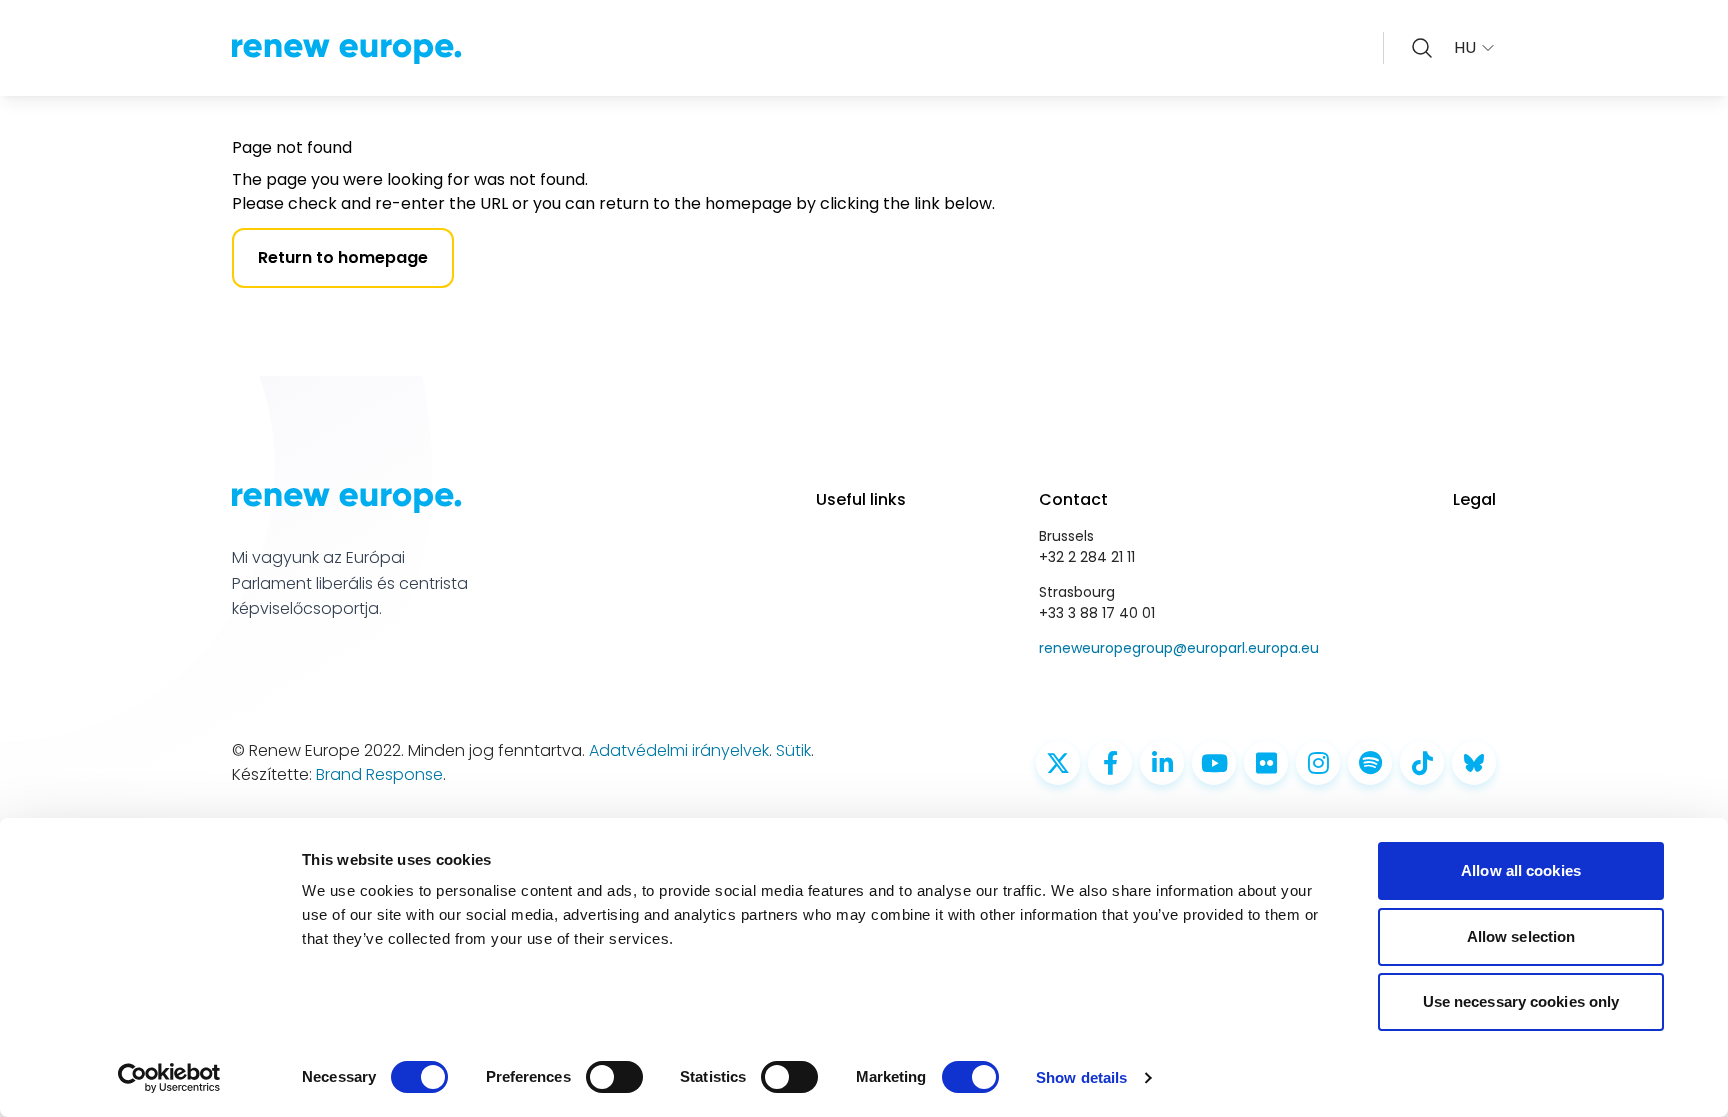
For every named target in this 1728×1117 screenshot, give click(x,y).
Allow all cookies (1521, 870)
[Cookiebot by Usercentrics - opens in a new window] (169, 1078)
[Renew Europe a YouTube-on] (1214, 763)
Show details (1081, 1077)
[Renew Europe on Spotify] (1370, 763)
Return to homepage (343, 257)
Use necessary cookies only (1521, 1001)
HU (1465, 47)
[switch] (614, 1077)
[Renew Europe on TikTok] (1422, 763)
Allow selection (1521, 936)
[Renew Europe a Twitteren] (1058, 763)
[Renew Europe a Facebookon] (1110, 763)
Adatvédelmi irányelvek (679, 750)
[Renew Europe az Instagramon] (1318, 763)
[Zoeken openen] (1422, 48)
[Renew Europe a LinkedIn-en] (1162, 763)
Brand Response (379, 774)
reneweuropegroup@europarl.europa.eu (1179, 648)
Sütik (793, 750)
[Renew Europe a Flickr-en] (1266, 763)
